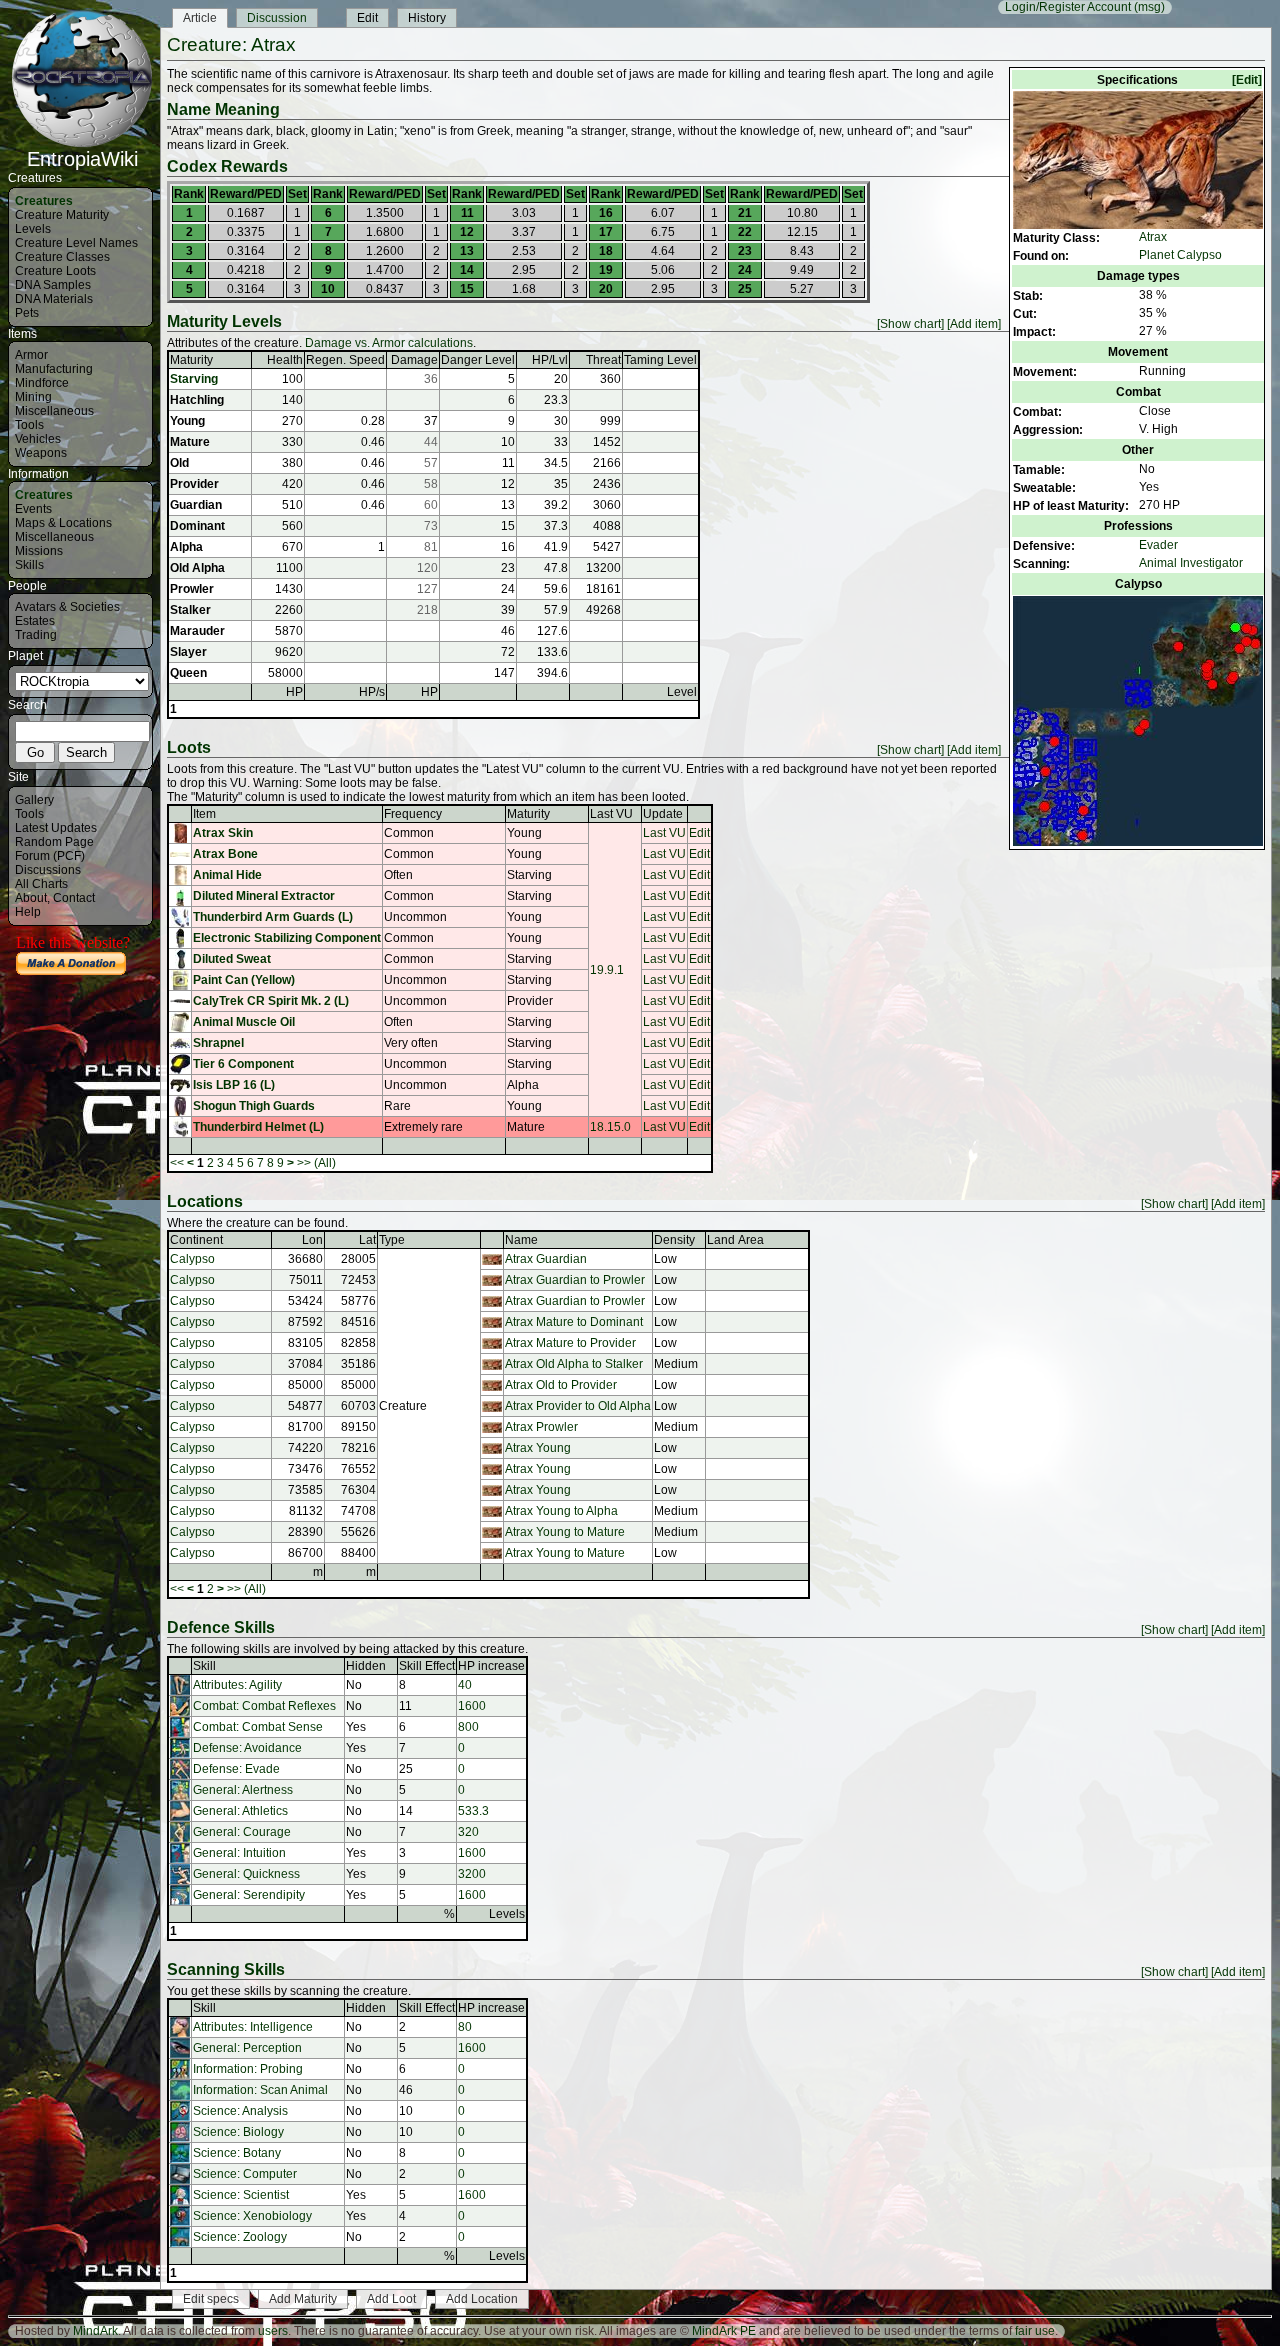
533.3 (473, 1811)
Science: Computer (245, 2174)
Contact (74, 898)
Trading (36, 635)
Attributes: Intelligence (253, 2027)
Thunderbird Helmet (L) (258, 1127)
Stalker (190, 610)
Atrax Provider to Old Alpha (578, 1406)
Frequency (413, 814)
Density (674, 1240)
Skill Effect (427, 1666)
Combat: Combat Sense (258, 1727)
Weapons (41, 453)
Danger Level (478, 360)
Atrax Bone (225, 854)
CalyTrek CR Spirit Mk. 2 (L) (271, 1001)
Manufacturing (54, 369)
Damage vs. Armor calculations (389, 343)
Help (28, 912)
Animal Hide (227, 875)
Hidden (366, 1666)
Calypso (192, 1259)
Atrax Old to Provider (561, 1385)
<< (177, 1163)
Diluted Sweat (232, 959)
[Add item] (974, 324)
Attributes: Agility (237, 1685)
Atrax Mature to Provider (570, 1343)
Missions (39, 551)
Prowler (192, 589)
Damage (414, 360)
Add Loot (391, 2299)
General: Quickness (246, 1874)
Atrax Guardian (546, 1259)
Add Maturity (303, 2299)
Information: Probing (248, 2069)
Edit (367, 18)
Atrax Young (538, 1448)
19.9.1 (607, 970)
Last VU (611, 814)
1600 (472, 1706)
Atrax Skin (223, 833)
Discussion (277, 18)
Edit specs (211, 2299)
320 (468, 1832)
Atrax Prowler (541, 1427)
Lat (367, 1240)
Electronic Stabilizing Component (287, 938)
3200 (472, 1874)
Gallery (34, 800)
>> (304, 1163)
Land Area (735, 1240)
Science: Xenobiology (252, 2216)
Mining (33, 397)
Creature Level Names (76, 243)
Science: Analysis (240, 2111)
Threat (603, 360)
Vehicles (38, 439)
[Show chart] (910, 324)
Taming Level (660, 360)
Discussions (48, 870)
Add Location (482, 2299)
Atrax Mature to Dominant (574, 1322)
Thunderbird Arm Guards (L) (273, 917)
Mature (190, 442)
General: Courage (242, 1832)
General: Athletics (240, 1811)
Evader (1158, 545)
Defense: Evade (236, 1769)
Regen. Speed (345, 360)
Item (204, 814)
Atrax (1153, 237)
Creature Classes (62, 257)
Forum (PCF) (50, 856)
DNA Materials (54, 299)
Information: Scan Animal (260, 2090)
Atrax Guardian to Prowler (575, 1280)
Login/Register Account (1068, 7)
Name (521, 1240)
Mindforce (42, 383)
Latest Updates (56, 828)
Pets (27, 313)
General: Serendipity (249, 1895)
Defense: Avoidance (247, 1748)
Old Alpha (197, 568)
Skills (29, 565)
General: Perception (247, 2048)
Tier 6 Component (243, 1064)
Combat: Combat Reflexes (264, 1706)
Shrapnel (218, 1043)
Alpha (186, 547)
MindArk (95, 2331)
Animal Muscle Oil (244, 1022)
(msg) (1149, 7)
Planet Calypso (1180, 255)
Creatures (44, 201)
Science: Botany (237, 2153)
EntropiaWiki (82, 159)
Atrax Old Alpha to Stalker (574, 1364)
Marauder (197, 631)
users (273, 2331)
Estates (35, 621)
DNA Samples (53, 285)
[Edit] (1247, 80)
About (31, 898)
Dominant (197, 526)
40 (465, 1685)
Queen (188, 673)
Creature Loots (55, 271)
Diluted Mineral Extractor (264, 896)
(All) (325, 1163)
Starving (194, 379)
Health (285, 360)
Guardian (196, 505)
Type (392, 1240)
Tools (29, 425)
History (427, 18)
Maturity (191, 360)
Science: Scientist (241, 2195)
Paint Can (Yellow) (244, 980)
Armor (31, 355)
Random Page (54, 842)
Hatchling (197, 400)
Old (179, 463)
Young (187, 421)
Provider (194, 484)
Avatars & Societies (67, 607)
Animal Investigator (1191, 563)
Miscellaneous (54, 411)
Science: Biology (238, 2132)
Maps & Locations (63, 523)
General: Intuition (239, 1853)
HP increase (491, 1666)
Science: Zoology (240, 2237)
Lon (312, 1240)
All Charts (41, 884)
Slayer (188, 652)
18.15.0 (610, 1127)
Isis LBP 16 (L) (234, 1085)
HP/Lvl (550, 360)
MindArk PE (724, 2331)
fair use (1035, 2331)
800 (468, 1727)
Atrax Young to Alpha (561, 1511)
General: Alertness (243, 1790)
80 (465, 2027)
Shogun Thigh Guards (254, 1106)
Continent (196, 1240)
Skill (204, 1666)
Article (200, 18)
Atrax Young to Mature (565, 1532)
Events (33, 509)
